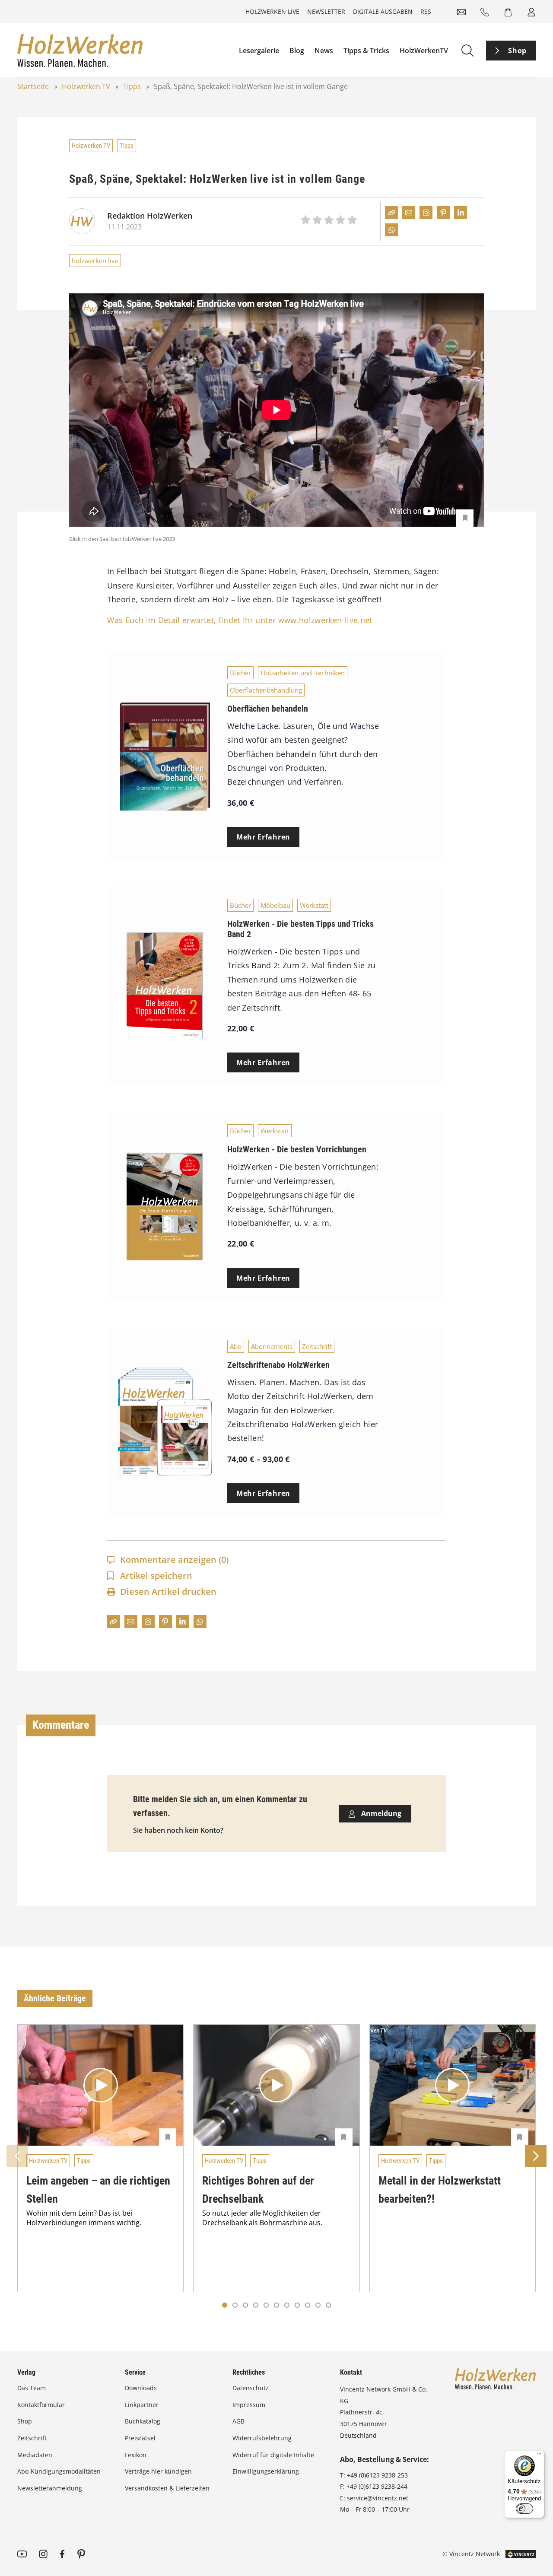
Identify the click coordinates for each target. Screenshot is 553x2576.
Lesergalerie (259, 51)
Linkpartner (142, 2405)
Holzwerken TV (86, 86)
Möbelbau (275, 905)
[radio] (305, 221)
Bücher (240, 673)
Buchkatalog (143, 2421)
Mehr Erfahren (263, 837)
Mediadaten (35, 2455)
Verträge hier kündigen (158, 2471)
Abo (236, 1346)
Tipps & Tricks (366, 51)
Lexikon (136, 2455)
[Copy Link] (391, 213)
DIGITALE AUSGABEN (383, 11)
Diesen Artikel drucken (168, 1592)
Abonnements (272, 1346)
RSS (426, 11)
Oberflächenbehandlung (266, 690)
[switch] (524, 2509)
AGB (238, 2421)
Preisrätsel (140, 2438)
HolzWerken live (272, 11)
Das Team (32, 2388)
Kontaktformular (41, 2405)
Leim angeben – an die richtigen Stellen (98, 2190)
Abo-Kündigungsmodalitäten (59, 2471)
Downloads (141, 2388)
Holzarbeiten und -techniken (303, 673)
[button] (235, 2305)
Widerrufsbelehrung (262, 2438)
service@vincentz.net (378, 2498)
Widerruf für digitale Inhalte (273, 2455)
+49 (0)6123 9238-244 (377, 2486)
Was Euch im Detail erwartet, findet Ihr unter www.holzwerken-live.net (240, 620)
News (324, 51)
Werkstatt (314, 905)
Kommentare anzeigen (174, 1560)
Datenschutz (251, 2388)
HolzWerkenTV (424, 51)
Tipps (132, 86)
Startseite (33, 86)
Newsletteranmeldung (50, 2488)
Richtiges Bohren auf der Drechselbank (258, 2190)
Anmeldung (380, 1813)
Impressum (249, 2405)
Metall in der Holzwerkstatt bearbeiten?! (440, 2190)
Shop (517, 51)
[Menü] (539, 2456)
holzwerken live (95, 261)
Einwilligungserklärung (266, 2471)
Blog (297, 51)
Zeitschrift (317, 1346)
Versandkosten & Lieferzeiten (167, 2488)
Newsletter (326, 11)
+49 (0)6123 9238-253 (377, 2475)
